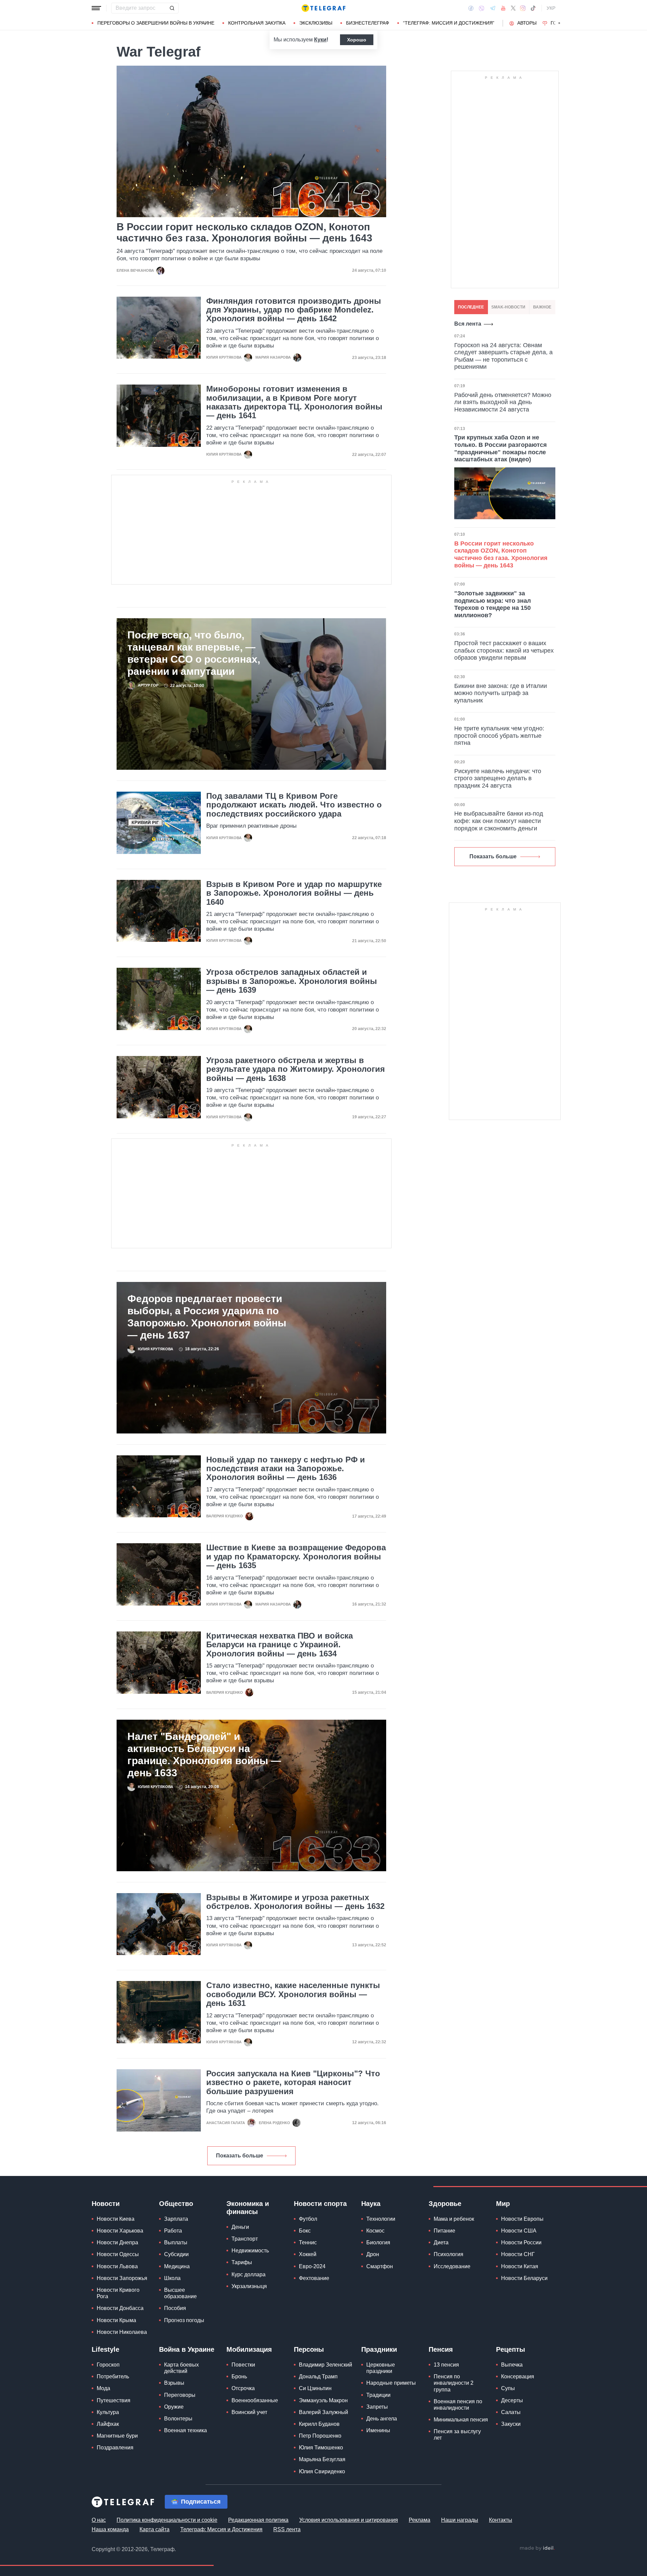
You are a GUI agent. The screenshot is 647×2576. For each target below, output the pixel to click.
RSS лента (287, 2529)
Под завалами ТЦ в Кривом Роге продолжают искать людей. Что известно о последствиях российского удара (294, 805)
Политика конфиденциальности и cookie (167, 2520)
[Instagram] (523, 8)
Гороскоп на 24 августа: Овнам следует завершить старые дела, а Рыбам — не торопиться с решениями (503, 356)
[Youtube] (503, 8)
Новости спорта (320, 2204)
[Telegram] (493, 8)
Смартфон (380, 2266)
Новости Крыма (116, 2320)
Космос (375, 2231)
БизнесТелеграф (368, 23)
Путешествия (114, 2400)
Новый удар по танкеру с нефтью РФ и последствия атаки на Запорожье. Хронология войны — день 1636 (286, 1469)
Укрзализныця (249, 2286)
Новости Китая (520, 2266)
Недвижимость (250, 2251)
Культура (108, 2412)
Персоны (309, 2349)
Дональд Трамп (318, 2376)
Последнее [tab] (471, 307)
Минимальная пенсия (461, 2420)
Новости (106, 2204)
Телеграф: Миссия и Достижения (221, 2529)
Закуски (511, 2424)
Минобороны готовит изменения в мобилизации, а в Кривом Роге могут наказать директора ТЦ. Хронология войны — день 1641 (294, 402)
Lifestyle (105, 2349)
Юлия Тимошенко (321, 2448)
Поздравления (115, 2448)
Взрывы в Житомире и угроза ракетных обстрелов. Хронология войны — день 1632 (295, 1902)
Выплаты (176, 2242)
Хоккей (308, 2254)
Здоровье (445, 2204)
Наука (371, 2204)
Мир (503, 2204)
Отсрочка (243, 2388)
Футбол (308, 2219)
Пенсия (441, 2349)
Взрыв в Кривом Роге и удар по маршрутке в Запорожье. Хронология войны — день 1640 (294, 893)
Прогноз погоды (184, 2320)
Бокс (305, 2231)
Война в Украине (187, 2349)
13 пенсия (446, 2365)
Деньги (240, 2227)
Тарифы (242, 2262)
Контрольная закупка (257, 23)
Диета (441, 2242)
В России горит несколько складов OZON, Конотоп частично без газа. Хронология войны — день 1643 (244, 232)
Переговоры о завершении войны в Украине (156, 23)
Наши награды (460, 2520)
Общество (176, 2204)
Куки (320, 40)
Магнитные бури (117, 2436)
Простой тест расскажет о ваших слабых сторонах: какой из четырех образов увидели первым (504, 650)
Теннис (308, 2242)
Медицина (177, 2266)
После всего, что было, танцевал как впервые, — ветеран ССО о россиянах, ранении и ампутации (194, 653)
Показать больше (240, 2156)
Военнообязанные (255, 2400)
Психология (449, 2254)
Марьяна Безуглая (322, 2459)
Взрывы (174, 2383)
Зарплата (176, 2219)
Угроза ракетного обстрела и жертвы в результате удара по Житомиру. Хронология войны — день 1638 (296, 1069)
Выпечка (512, 2365)
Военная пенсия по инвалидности (458, 2405)
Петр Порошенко (320, 2436)
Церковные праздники (381, 2368)
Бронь (239, 2376)
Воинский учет (249, 2412)
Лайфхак (108, 2424)
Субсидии (176, 2254)
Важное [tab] (542, 307)
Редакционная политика (258, 2520)
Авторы (527, 23)
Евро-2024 (312, 2266)
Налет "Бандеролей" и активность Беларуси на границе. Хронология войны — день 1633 (204, 1755)
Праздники (379, 2349)
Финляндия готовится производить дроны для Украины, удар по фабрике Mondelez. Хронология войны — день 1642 (294, 310)
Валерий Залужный (323, 2412)
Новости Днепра (117, 2242)
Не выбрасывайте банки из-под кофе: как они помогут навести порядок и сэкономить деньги (499, 821)
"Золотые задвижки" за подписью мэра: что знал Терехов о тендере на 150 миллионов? (492, 604)
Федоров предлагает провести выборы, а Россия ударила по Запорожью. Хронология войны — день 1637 (207, 1317)
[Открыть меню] (96, 8)
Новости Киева (116, 2219)
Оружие (174, 2407)
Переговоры (180, 2395)
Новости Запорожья (122, 2278)
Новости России (521, 2242)
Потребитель (113, 2376)
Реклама (420, 2520)
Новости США (519, 2231)
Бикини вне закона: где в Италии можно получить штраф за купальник (501, 693)
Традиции (378, 2395)
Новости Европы (522, 2219)
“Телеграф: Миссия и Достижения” (449, 23)
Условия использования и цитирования (349, 2520)
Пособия (175, 2308)
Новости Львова (117, 2266)
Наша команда (110, 2529)
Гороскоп (108, 2365)
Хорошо (357, 40)
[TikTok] (533, 8)
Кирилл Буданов (319, 2424)
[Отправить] (172, 8)
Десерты (512, 2400)
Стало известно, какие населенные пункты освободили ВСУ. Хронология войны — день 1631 (293, 1994)
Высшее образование (180, 2293)
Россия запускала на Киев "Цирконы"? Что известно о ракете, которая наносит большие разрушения (293, 2083)
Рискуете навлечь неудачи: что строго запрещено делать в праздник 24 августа (498, 778)
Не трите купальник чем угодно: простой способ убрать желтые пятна (499, 736)
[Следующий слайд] (559, 23)
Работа (173, 2231)
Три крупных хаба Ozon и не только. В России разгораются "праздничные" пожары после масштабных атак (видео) (501, 448)
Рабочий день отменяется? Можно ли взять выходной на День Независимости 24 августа (503, 402)
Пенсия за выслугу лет (457, 2435)
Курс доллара (249, 2274)
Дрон (373, 2254)
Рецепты (511, 2349)
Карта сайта (155, 2529)
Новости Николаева (122, 2332)
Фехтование (314, 2278)
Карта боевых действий (181, 2368)
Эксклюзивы (316, 23)
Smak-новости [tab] (508, 307)
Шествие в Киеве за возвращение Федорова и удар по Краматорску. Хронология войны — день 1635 (296, 1557)
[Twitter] (513, 8)
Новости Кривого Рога (118, 2293)
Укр (551, 8)
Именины (378, 2430)
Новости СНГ (518, 2254)
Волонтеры (178, 2419)
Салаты (511, 2412)
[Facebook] (471, 8)
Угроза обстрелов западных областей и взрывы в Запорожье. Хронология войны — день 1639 (292, 981)
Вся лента (468, 324)
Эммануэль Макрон (323, 2400)
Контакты (501, 2520)
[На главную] (323, 8)
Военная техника (186, 2430)
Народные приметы (391, 2383)
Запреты (377, 2407)
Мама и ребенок (454, 2219)
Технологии (381, 2219)
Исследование (452, 2266)
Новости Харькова (120, 2231)
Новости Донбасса (120, 2308)
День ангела (382, 2419)
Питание (444, 2231)
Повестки (243, 2365)
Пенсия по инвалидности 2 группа (454, 2383)
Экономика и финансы (248, 2208)
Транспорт (245, 2239)
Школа (172, 2278)
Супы (508, 2388)
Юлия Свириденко (322, 2471)
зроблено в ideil (537, 2548)
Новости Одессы (118, 2254)
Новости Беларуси (524, 2278)
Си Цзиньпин (315, 2388)
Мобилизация (249, 2349)
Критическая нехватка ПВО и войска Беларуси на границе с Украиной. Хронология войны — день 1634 (280, 1645)
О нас (99, 2520)
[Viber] (482, 8)
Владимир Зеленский (326, 2365)
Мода (103, 2388)
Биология (378, 2242)
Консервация (518, 2376)
